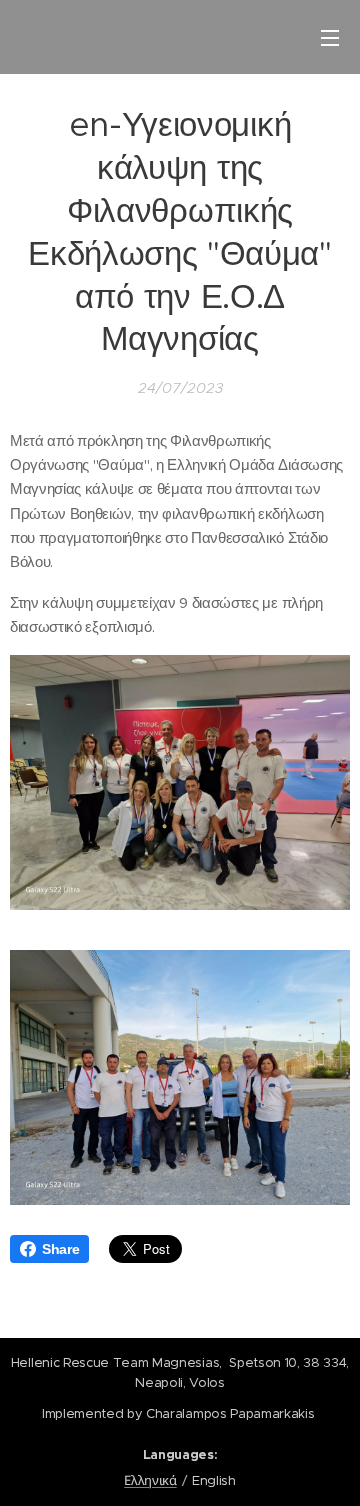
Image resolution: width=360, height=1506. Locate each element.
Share (60, 1249)
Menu (330, 37)
